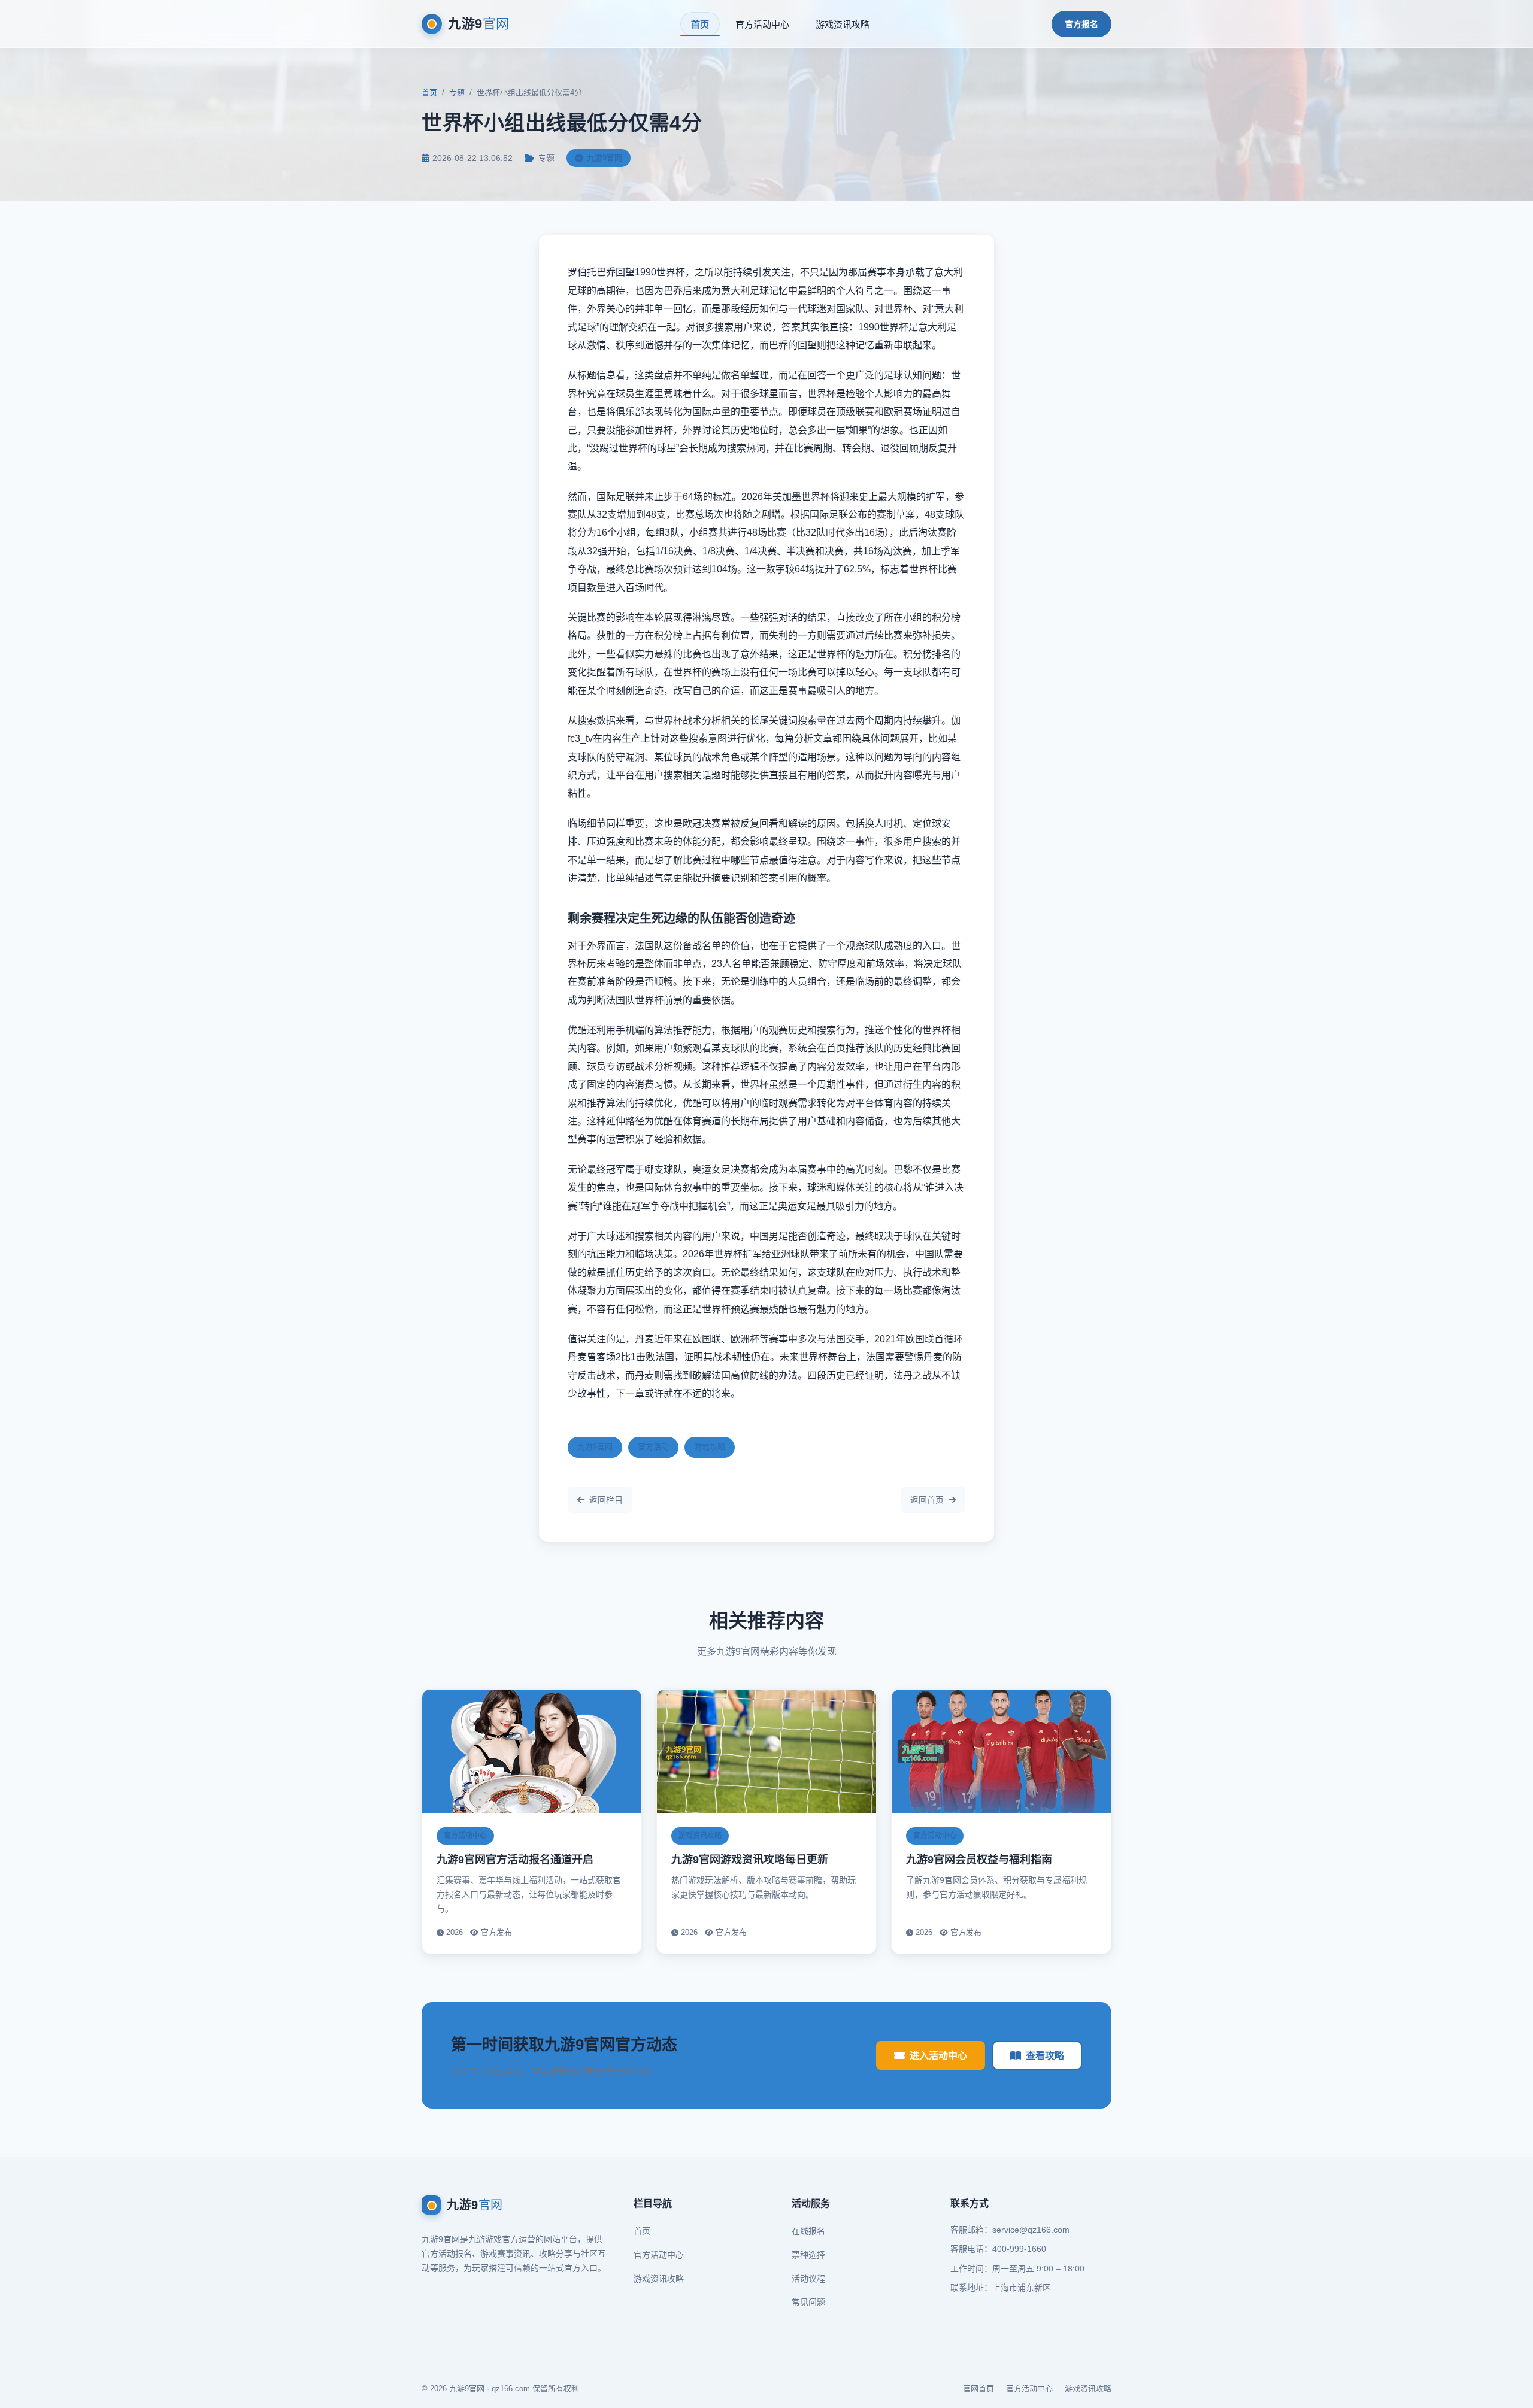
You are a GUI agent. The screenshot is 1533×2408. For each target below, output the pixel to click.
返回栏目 (606, 1500)
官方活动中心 (762, 24)
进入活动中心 (938, 2056)
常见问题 (808, 2302)
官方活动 (653, 1447)
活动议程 (808, 2279)
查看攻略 (1045, 2056)
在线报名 (808, 2231)
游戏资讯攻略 (843, 24)
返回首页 (927, 1500)
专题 (457, 93)
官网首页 (978, 2389)
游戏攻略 (710, 1447)
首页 (700, 24)
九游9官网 (595, 1447)
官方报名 (1081, 24)
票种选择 (808, 2255)
